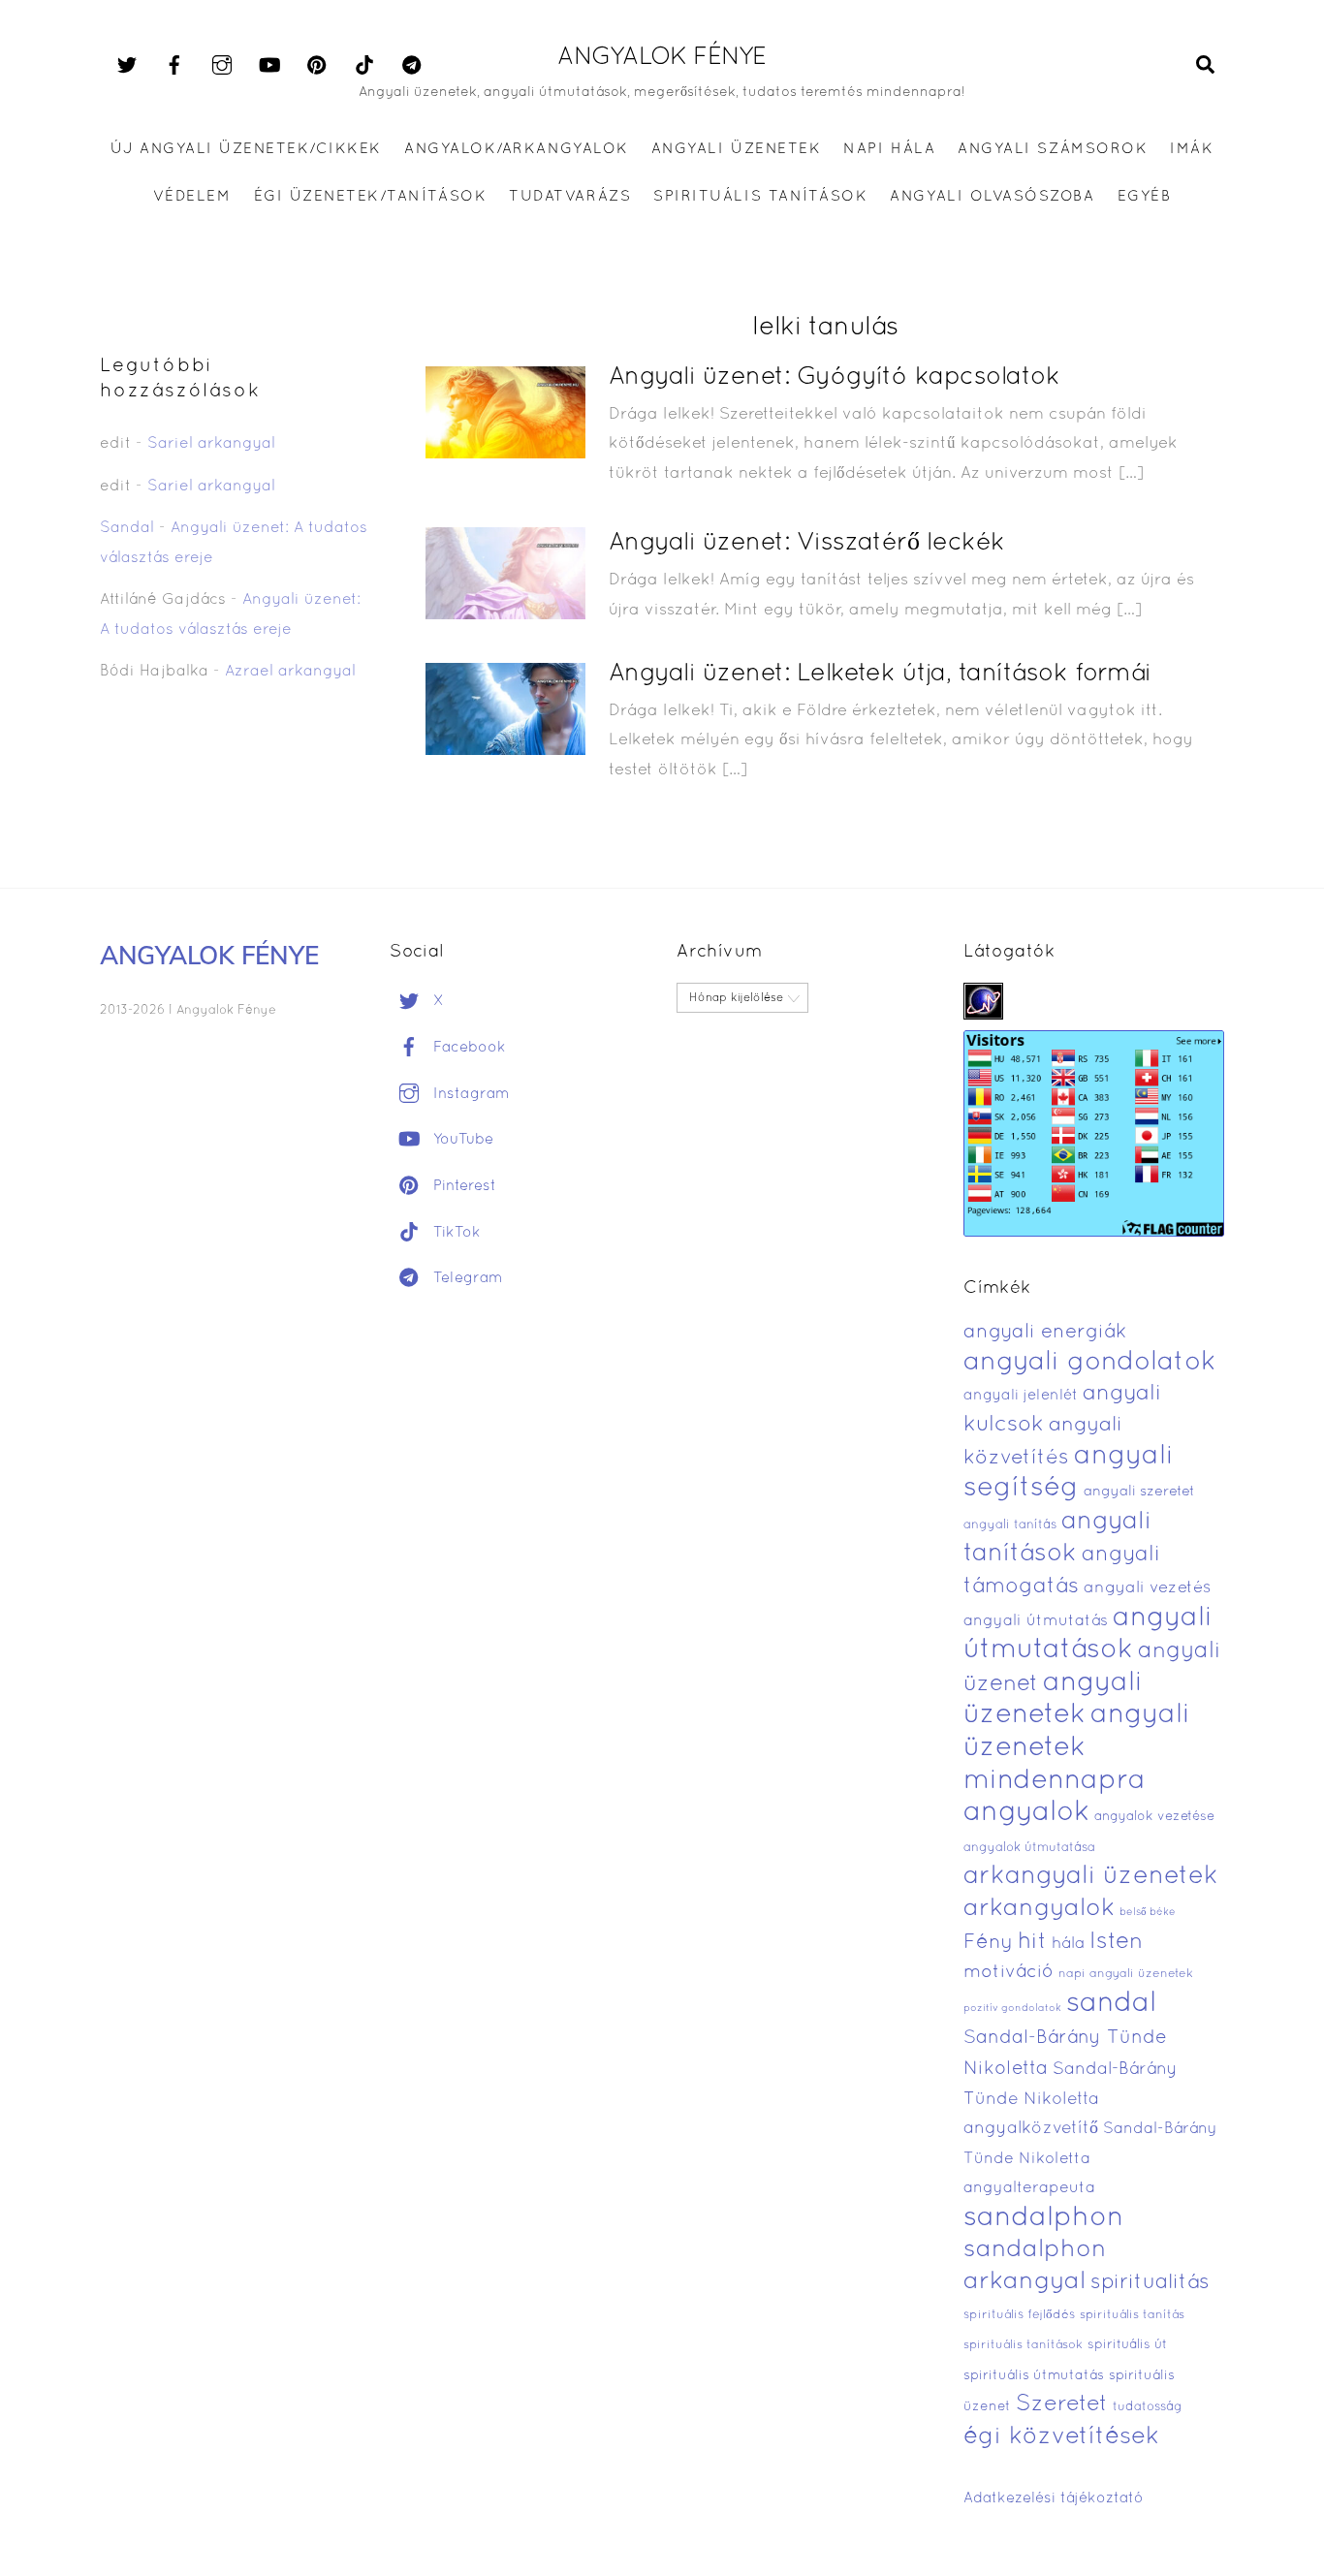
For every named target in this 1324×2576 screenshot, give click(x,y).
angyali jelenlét (1021, 1396)
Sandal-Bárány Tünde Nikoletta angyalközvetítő (1071, 2099)
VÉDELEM (192, 197)
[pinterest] (317, 66)
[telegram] (412, 66)
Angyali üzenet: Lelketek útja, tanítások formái (880, 674)
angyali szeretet (1139, 1492)
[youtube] (269, 66)
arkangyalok (1039, 1909)
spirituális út (1127, 2345)
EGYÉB (1145, 197)
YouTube (461, 1140)
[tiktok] (364, 66)
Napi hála (889, 149)
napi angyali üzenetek (1126, 1974)
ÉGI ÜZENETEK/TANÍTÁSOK (370, 197)
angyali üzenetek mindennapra (1077, 1748)
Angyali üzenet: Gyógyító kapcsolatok (834, 377)
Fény (988, 1943)
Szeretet (1062, 2405)
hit (1032, 1943)
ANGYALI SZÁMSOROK (1053, 149)
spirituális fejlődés (1019, 2315)
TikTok (455, 1233)
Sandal (127, 528)
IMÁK (1192, 149)
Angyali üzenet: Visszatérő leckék (807, 543)
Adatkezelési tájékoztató (1054, 2498)
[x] (127, 66)
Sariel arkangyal (211, 444)
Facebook (467, 1048)
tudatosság (1148, 2407)
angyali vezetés (1147, 1588)
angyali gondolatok (1090, 1363)
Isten (1116, 1942)
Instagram (469, 1094)
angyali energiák (1045, 1333)
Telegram (466, 1278)
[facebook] (174, 66)
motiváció (1009, 1973)
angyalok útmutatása (1029, 1848)
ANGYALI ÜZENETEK (736, 149)
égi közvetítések (1061, 2437)
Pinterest (462, 1186)
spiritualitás (1150, 2283)
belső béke (1148, 1912)
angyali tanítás (1010, 1525)
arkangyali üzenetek (1091, 1877)
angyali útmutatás (1036, 1621)
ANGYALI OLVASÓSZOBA (992, 197)
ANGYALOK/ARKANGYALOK (516, 149)
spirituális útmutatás (1034, 2376)
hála (1068, 1944)
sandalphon (1044, 2218)
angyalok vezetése (1154, 1817)
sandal (1111, 2004)
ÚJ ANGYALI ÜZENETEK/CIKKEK (247, 149)
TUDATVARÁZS (570, 197)
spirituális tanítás (1132, 2315)
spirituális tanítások (1023, 2345)
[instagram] (222, 66)
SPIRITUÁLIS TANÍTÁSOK (760, 197)
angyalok (1026, 1813)
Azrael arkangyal (290, 672)
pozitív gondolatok (1012, 2009)
